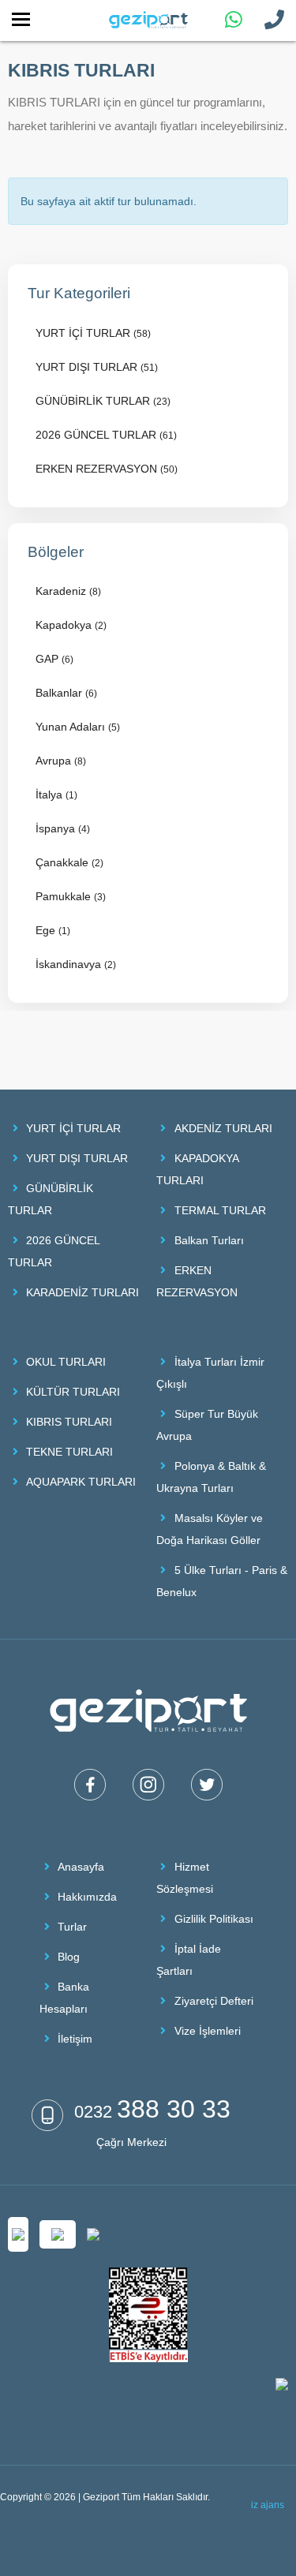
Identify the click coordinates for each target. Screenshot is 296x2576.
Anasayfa (81, 1867)
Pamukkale (71, 896)
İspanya (63, 828)
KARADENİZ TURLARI (82, 1292)
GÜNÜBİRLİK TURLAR (103, 401)
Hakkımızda (87, 1897)
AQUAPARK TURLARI (81, 1482)
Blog (69, 1957)
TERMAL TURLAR (220, 1210)
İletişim (75, 2039)
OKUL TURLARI (66, 1362)
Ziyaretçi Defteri (214, 2001)
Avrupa (61, 761)
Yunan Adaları (78, 727)
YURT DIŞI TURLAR (97, 367)
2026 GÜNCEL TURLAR (106, 435)
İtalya (56, 794)
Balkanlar (66, 693)
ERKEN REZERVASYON (107, 469)
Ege (53, 930)
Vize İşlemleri (208, 2031)
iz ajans (268, 2505)
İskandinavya (76, 964)
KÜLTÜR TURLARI (73, 1392)
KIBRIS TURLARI (69, 1422)
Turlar (72, 1927)
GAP (54, 659)
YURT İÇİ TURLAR (93, 333)
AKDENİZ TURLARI (223, 1128)
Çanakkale (69, 862)
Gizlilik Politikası (214, 1919)
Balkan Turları (209, 1240)
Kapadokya (71, 625)
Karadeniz (68, 591)
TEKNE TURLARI (69, 1452)
